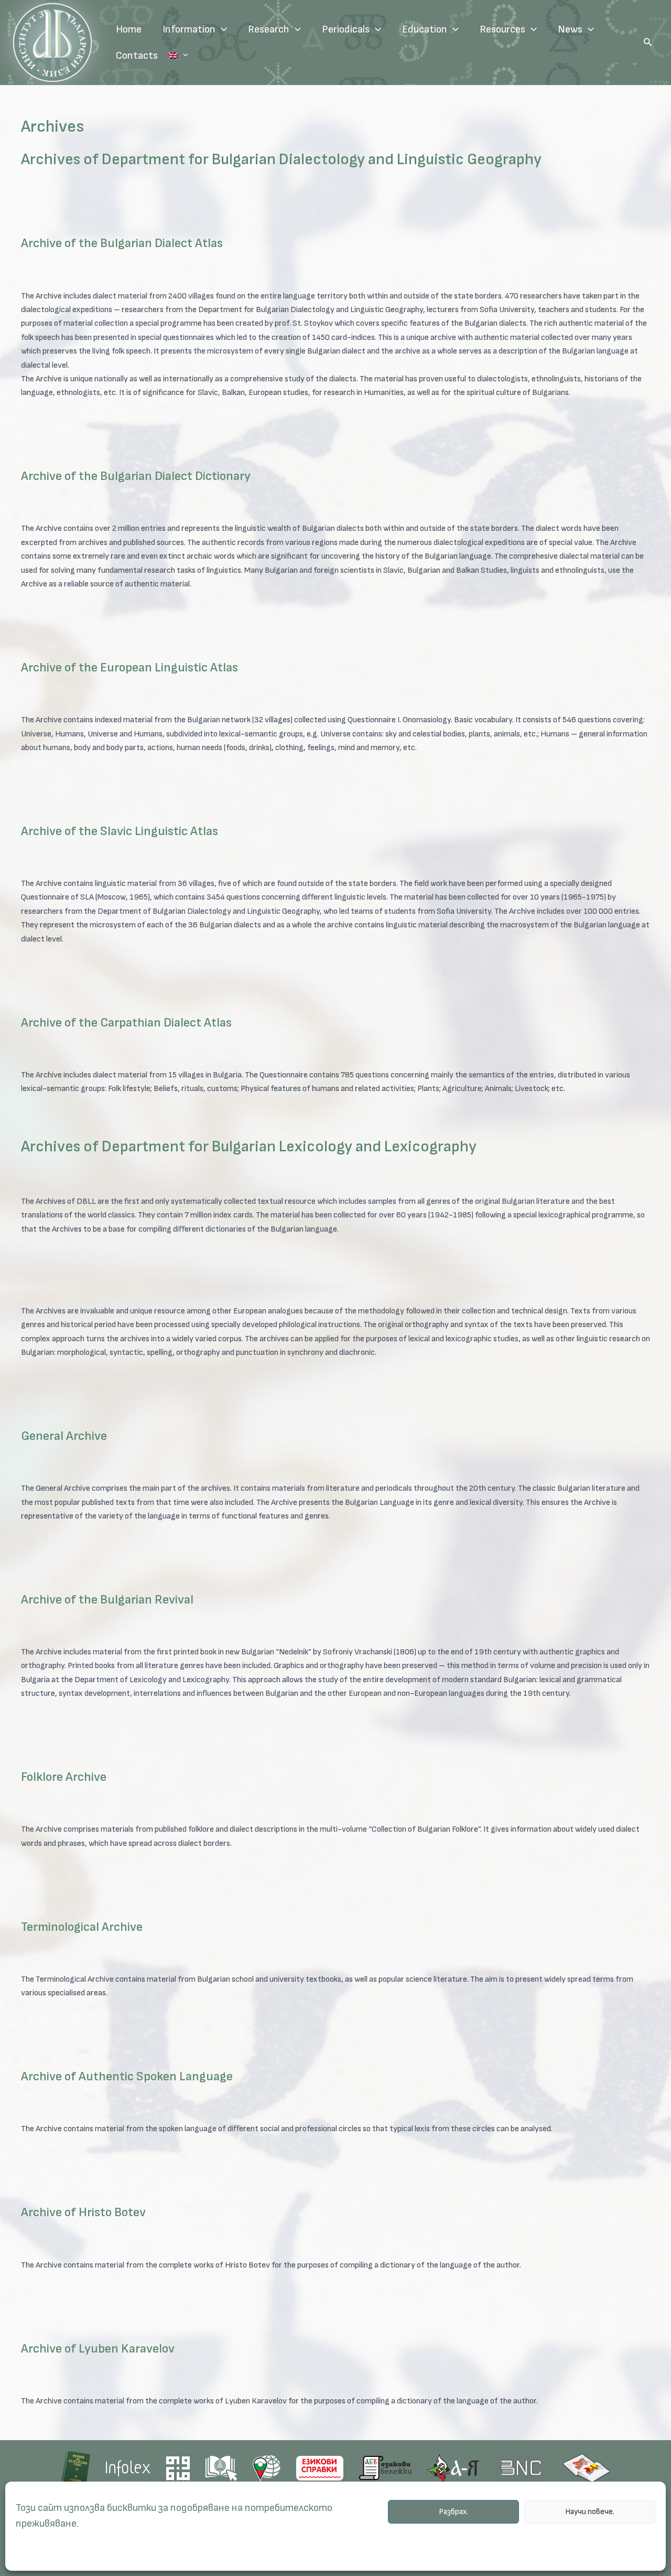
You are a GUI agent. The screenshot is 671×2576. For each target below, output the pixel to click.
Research (269, 29)
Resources (502, 29)
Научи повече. (590, 2512)
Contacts (137, 56)
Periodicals (346, 29)
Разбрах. (453, 2512)
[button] (648, 42)
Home (129, 29)
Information (189, 29)
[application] (221, 29)
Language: (178, 56)
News (570, 29)
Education (425, 29)
